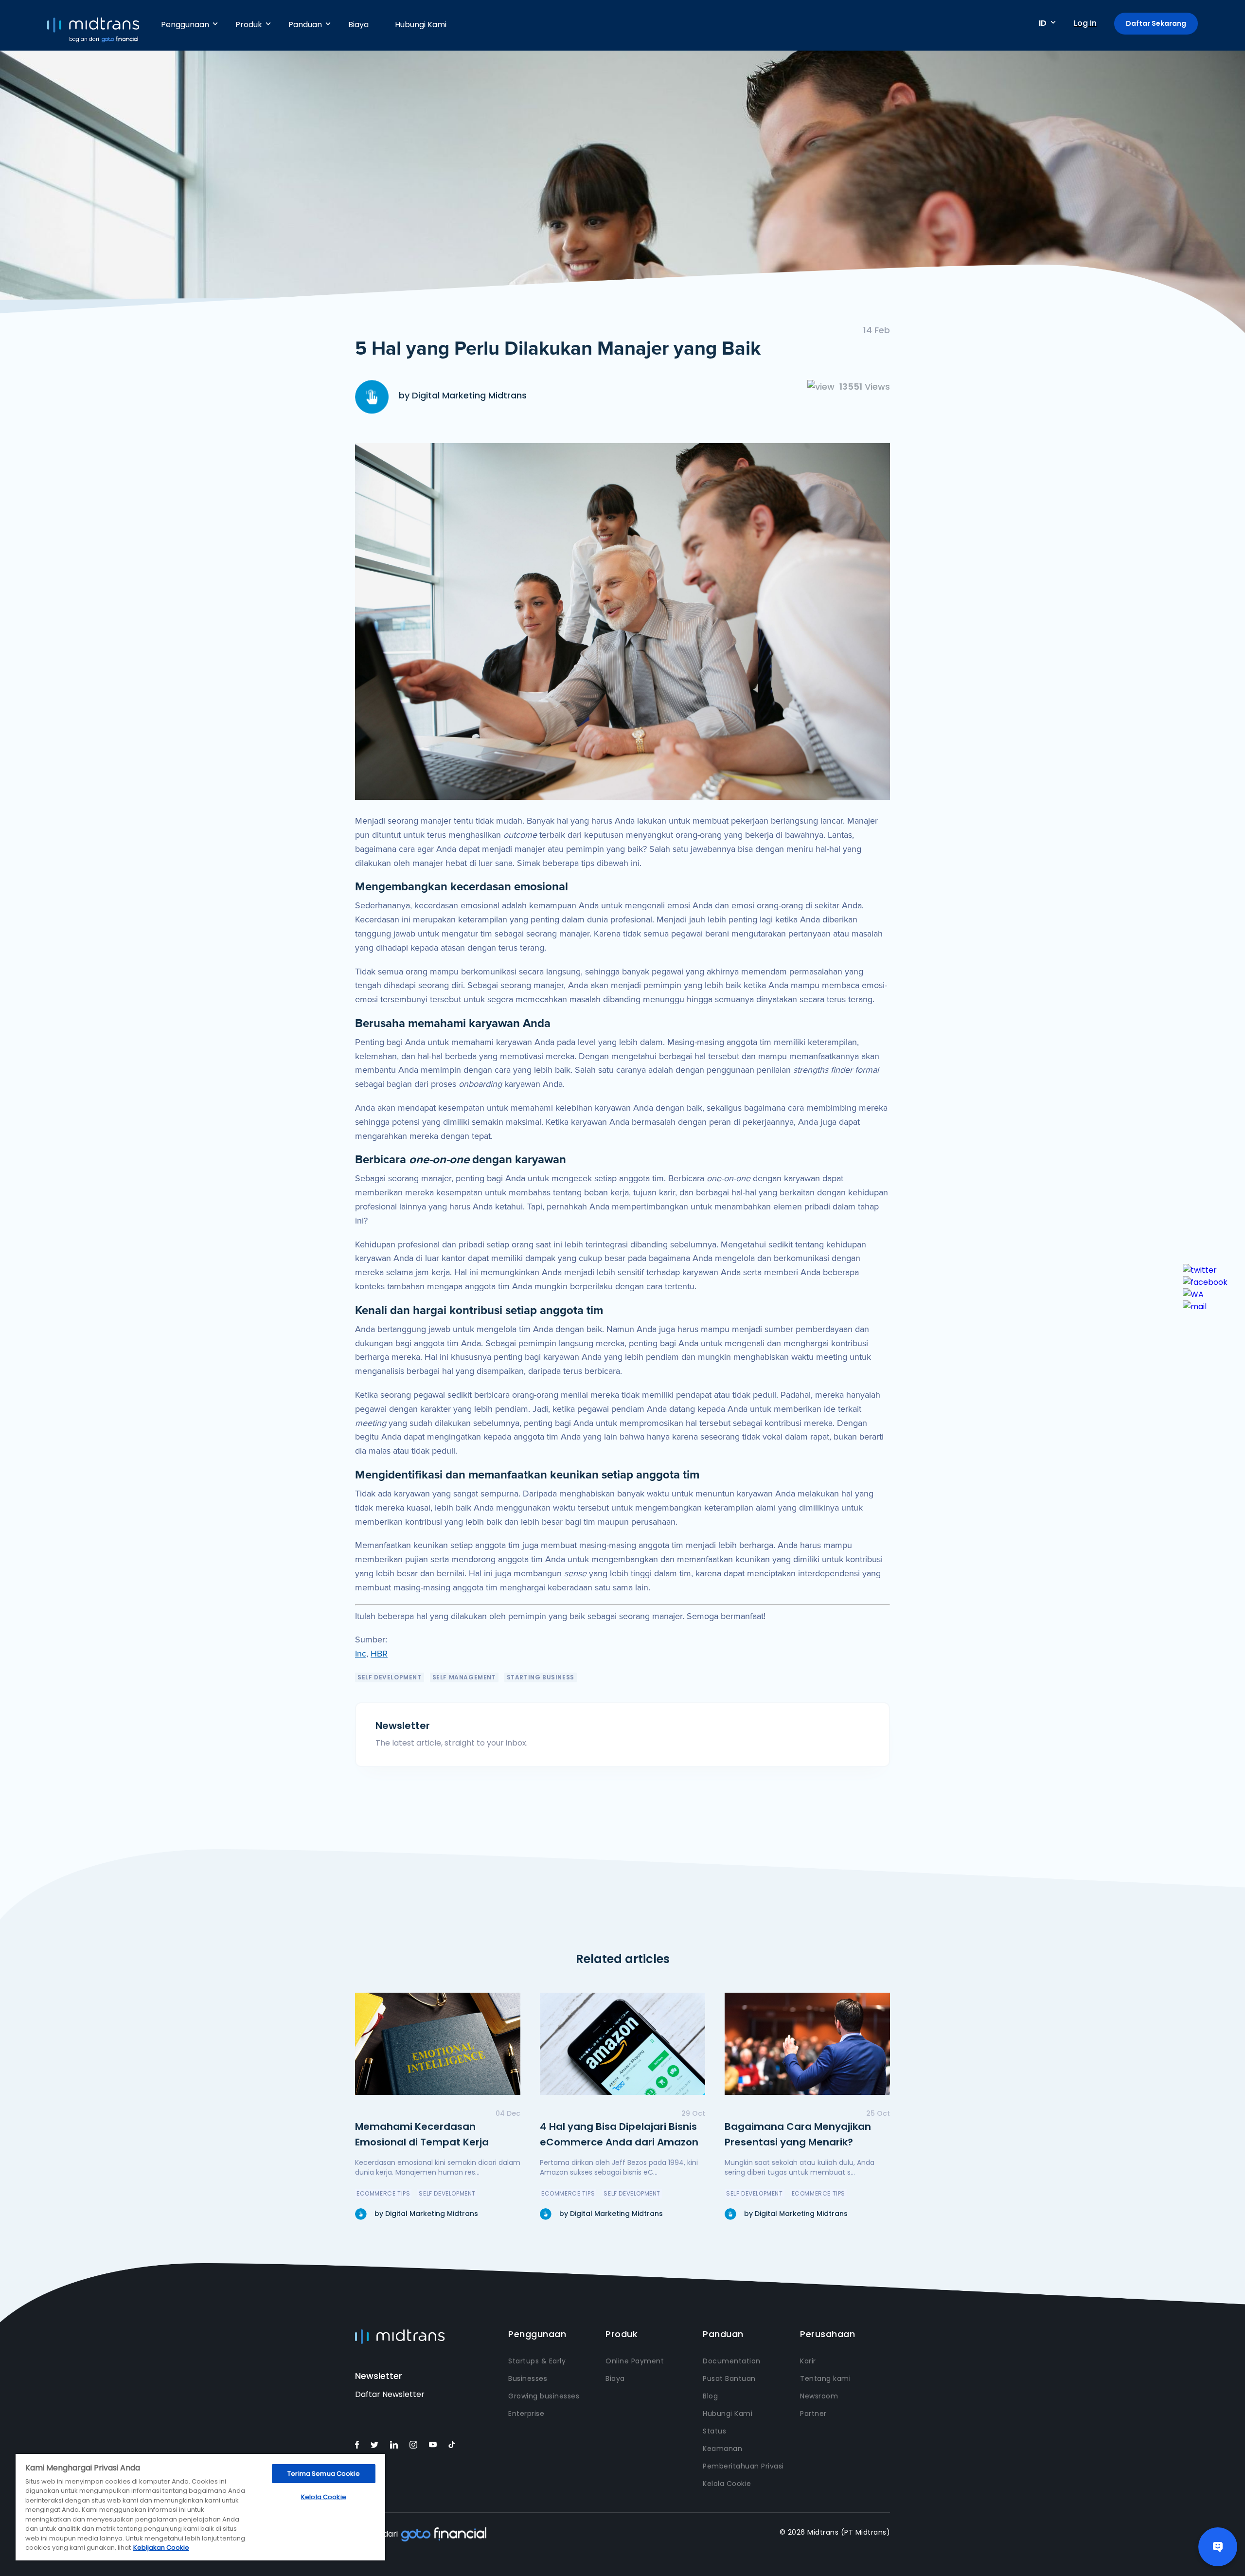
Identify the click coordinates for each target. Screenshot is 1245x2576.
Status (714, 2431)
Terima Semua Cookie (323, 2474)
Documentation (732, 2361)
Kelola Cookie (727, 2484)
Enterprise (526, 2414)
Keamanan (722, 2449)
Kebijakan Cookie (161, 2548)
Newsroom (819, 2396)
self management (464, 1677)
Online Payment (635, 2361)
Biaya (358, 25)
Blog (710, 2396)
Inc (361, 1654)
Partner (813, 2414)
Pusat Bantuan (729, 2378)
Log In (1085, 23)
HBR (379, 1654)
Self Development (390, 1677)
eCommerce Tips (383, 2193)
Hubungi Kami (421, 25)
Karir (808, 2361)
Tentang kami (825, 2378)
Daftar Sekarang (1156, 23)
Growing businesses (544, 2396)
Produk (249, 25)
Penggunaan (185, 25)
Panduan (305, 25)
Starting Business (541, 1677)
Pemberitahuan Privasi (743, 2466)
